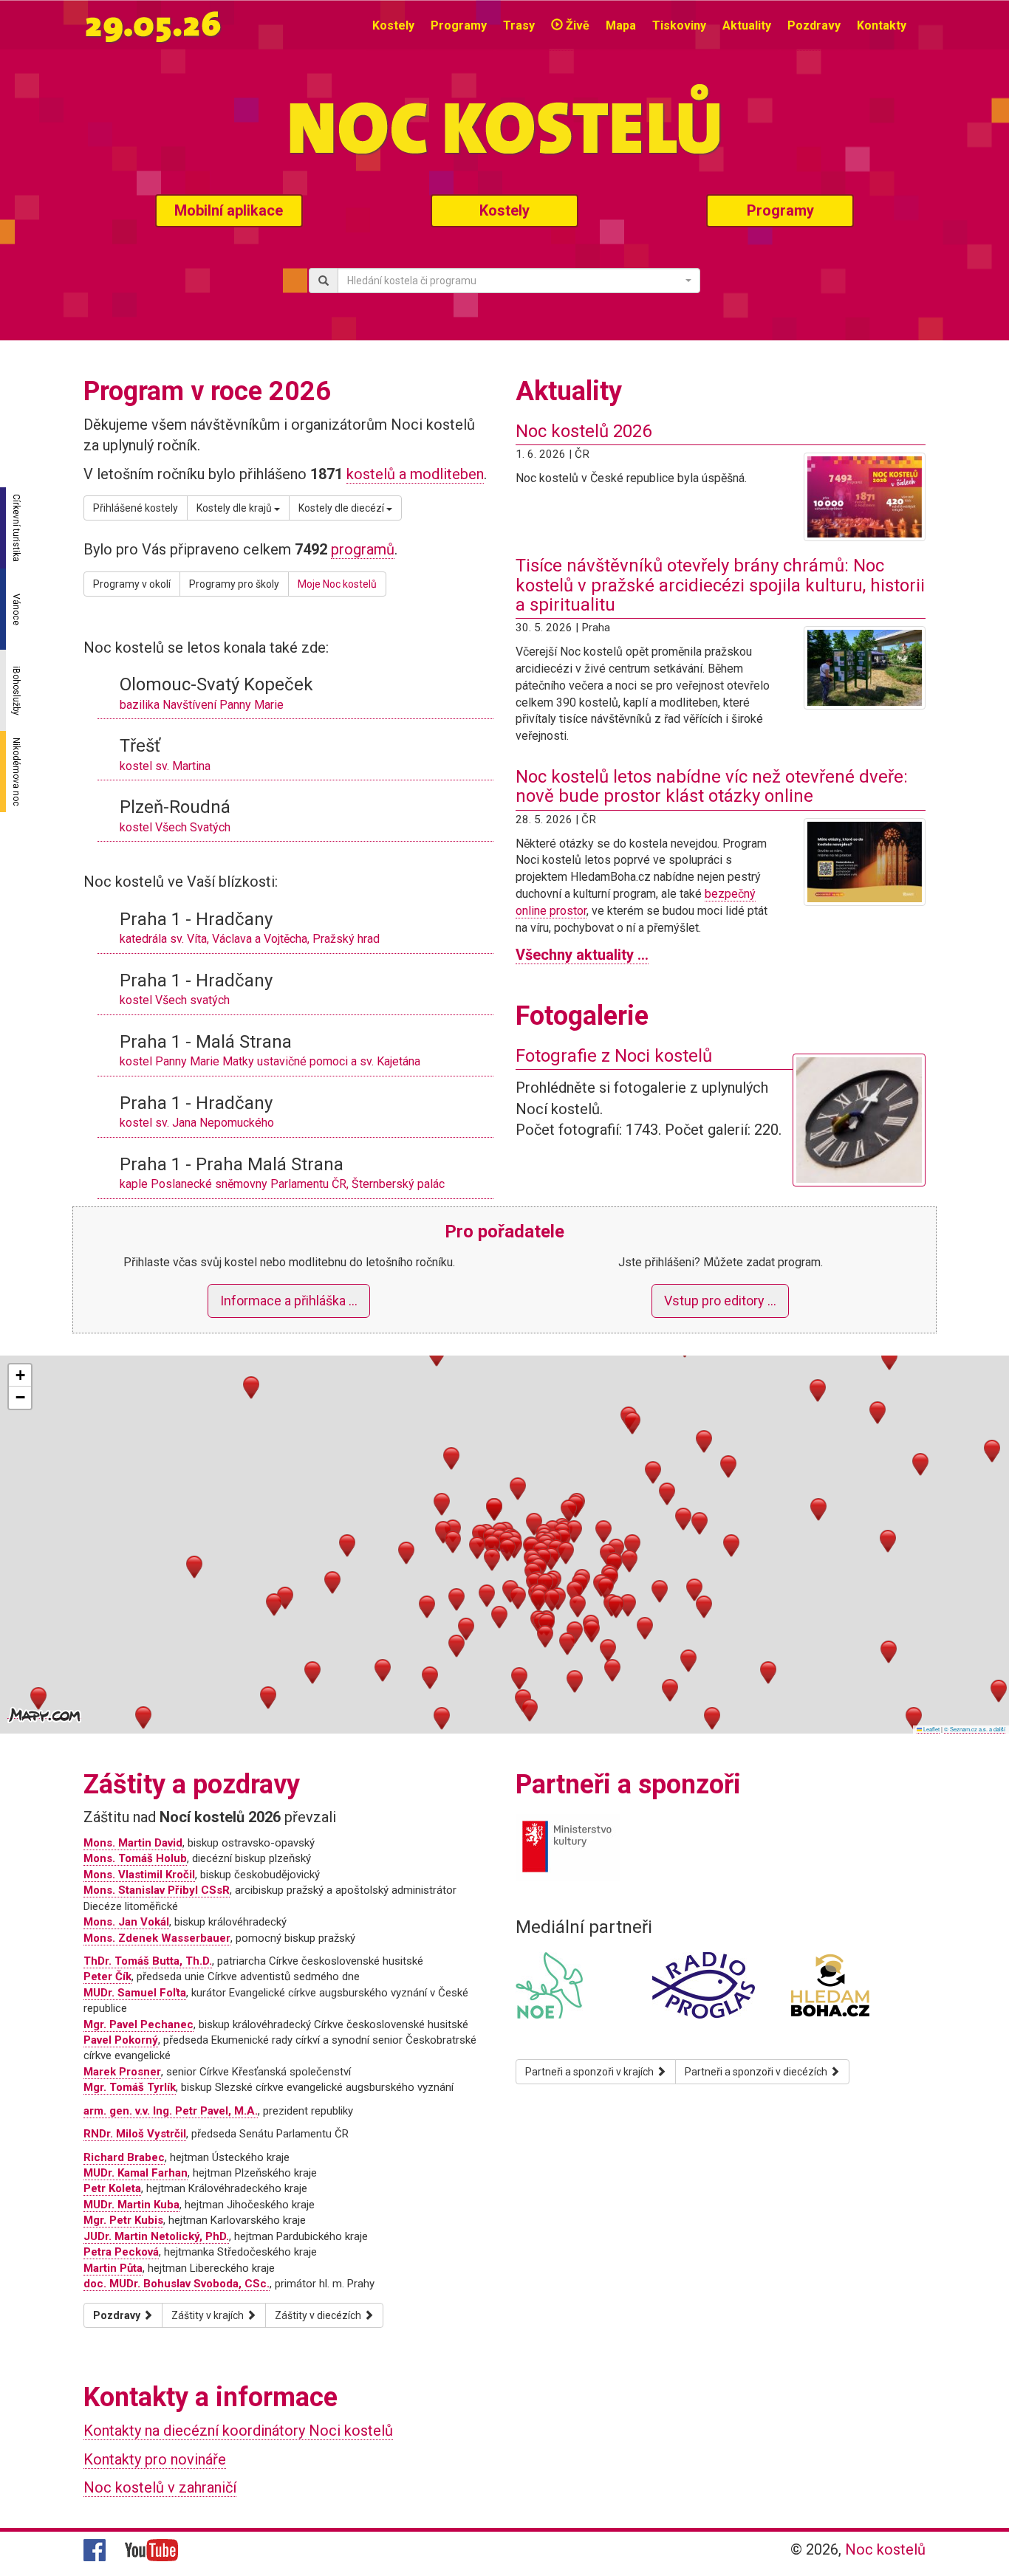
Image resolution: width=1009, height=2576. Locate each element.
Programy (459, 25)
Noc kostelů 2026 (584, 431)
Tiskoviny (679, 25)
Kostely (393, 25)
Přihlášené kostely (136, 508)
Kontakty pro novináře (155, 2459)
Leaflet (931, 1729)
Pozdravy (814, 25)
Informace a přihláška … (289, 1301)
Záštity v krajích (209, 2315)
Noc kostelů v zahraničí (160, 2487)
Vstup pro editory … (720, 1301)
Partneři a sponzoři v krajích (591, 2072)
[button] (492, 1546)
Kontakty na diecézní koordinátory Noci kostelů (238, 2431)
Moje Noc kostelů (337, 584)
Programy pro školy (234, 584)
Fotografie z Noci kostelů (614, 1056)
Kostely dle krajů (235, 508)
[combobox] (519, 281)
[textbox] (514, 281)
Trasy (519, 25)
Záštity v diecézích (319, 2315)
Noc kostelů (885, 2549)
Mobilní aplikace (229, 210)
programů (363, 549)
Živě (576, 25)
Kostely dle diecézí (342, 508)
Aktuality (747, 25)
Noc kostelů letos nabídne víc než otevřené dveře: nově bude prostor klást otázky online (712, 786)
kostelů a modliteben (415, 474)
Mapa (621, 25)
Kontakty (882, 25)
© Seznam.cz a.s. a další (975, 1729)
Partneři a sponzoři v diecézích (757, 2072)
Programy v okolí (132, 584)
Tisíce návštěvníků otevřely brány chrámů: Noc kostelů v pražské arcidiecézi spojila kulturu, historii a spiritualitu (720, 585)
